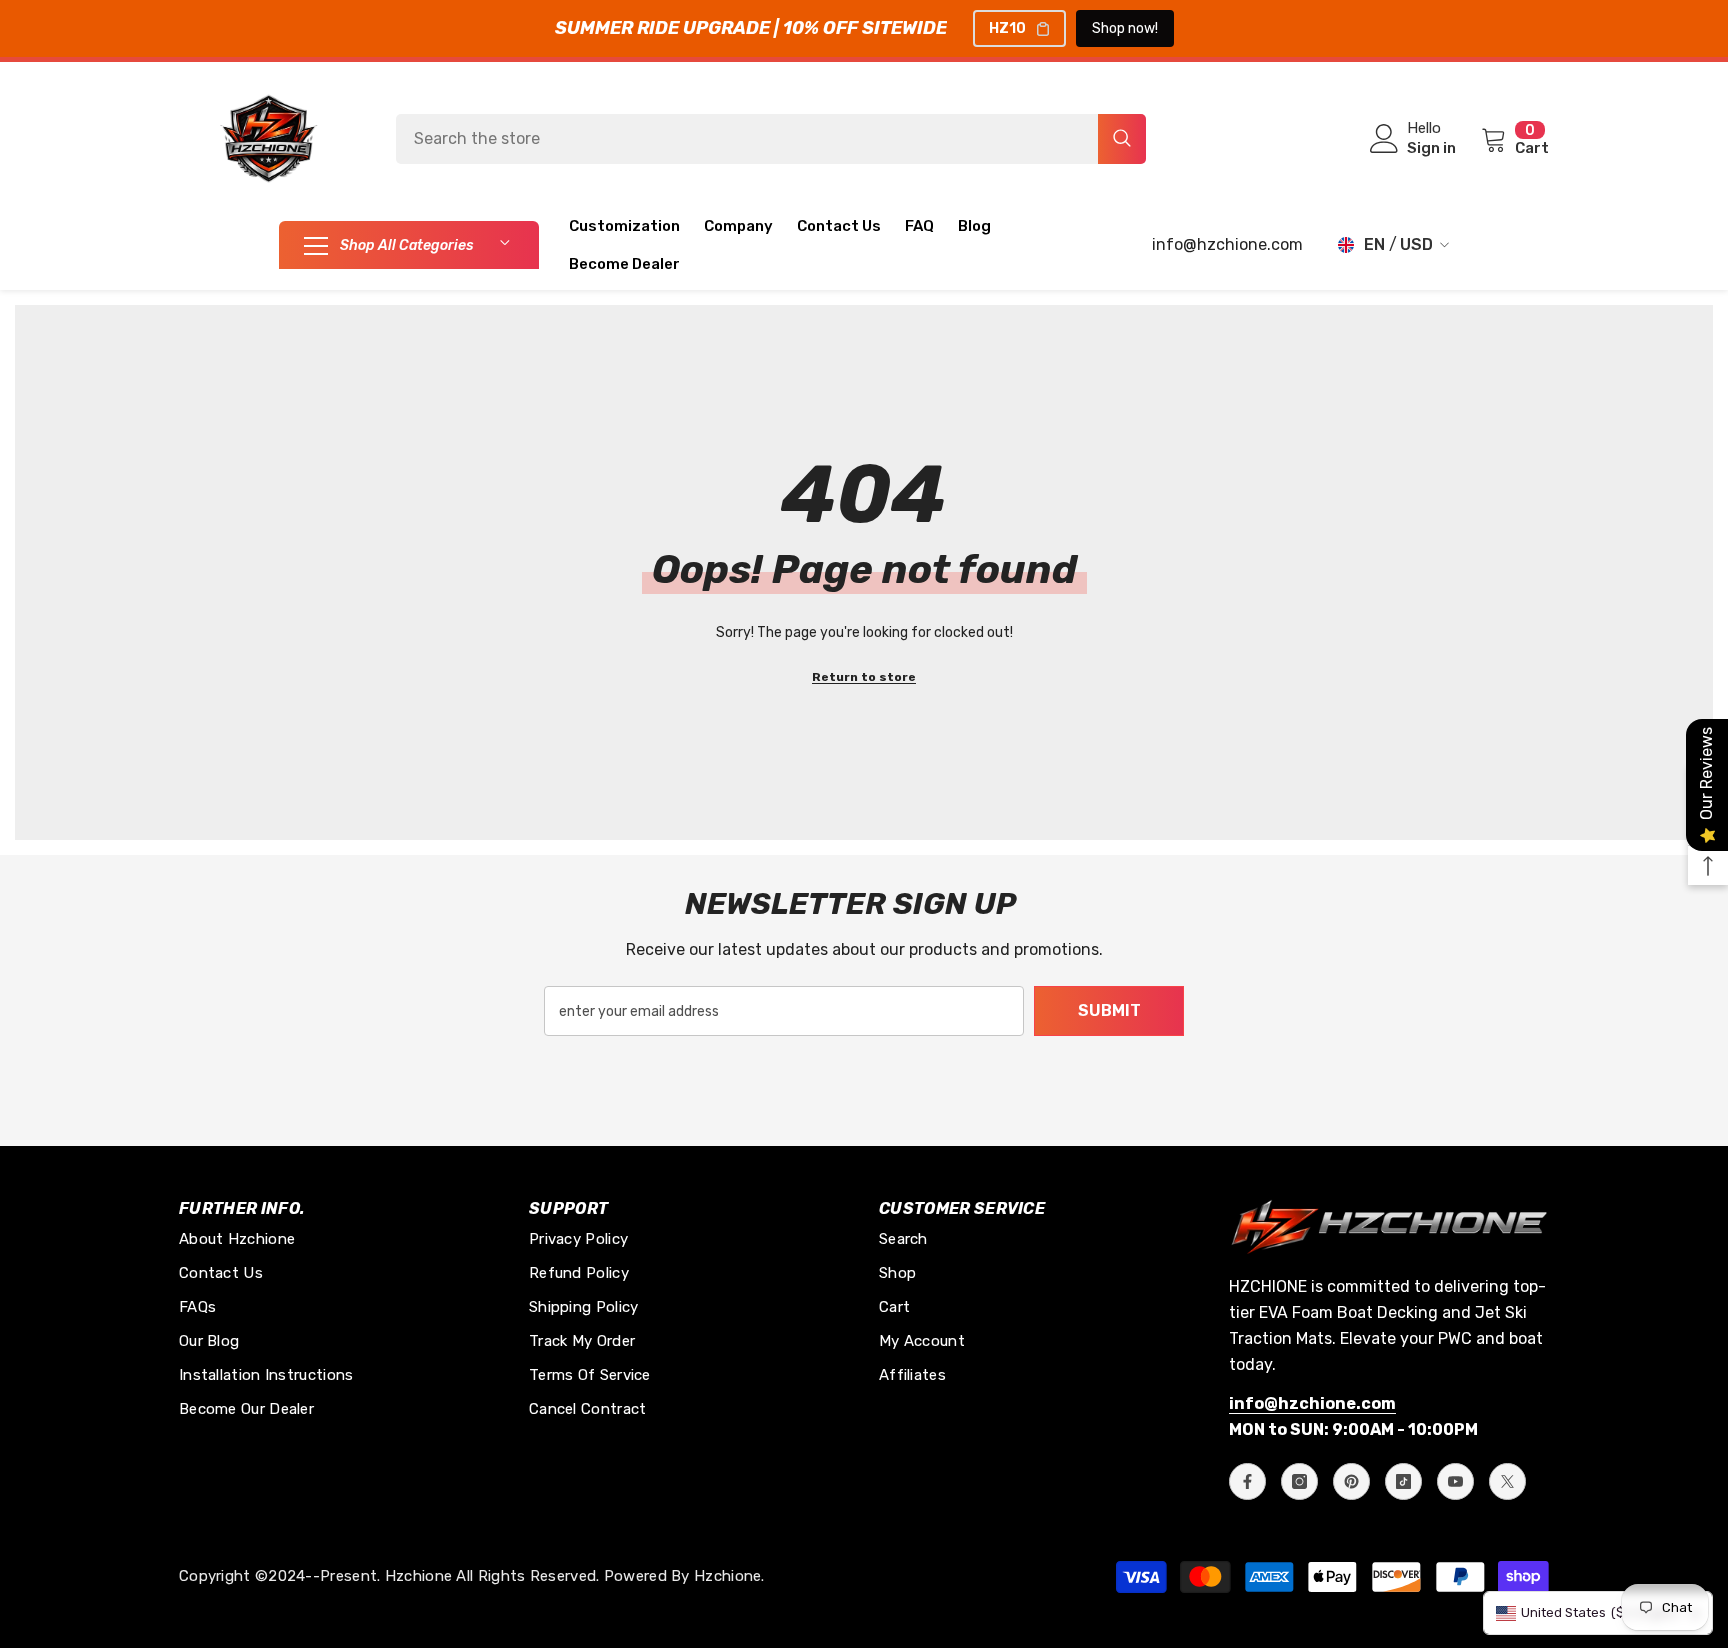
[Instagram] (1299, 1481)
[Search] (771, 139)
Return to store (864, 677)
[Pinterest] (1351, 1481)
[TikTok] (1403, 1481)
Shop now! (1125, 28)
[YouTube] (1455, 1481)
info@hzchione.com (1227, 244)
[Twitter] (1507, 1481)
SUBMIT (1109, 1010)
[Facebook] (1247, 1481)
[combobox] (747, 139)
